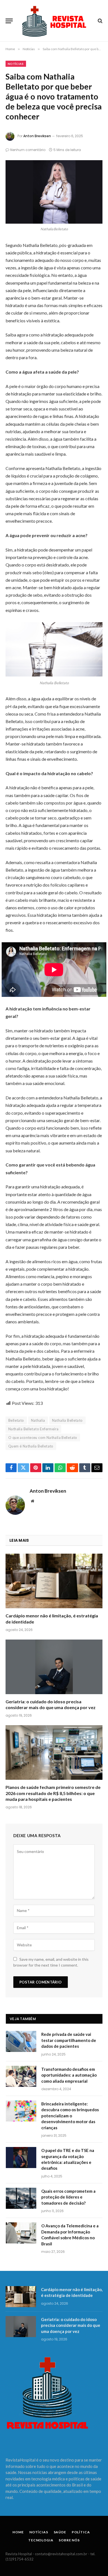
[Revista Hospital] (57, 21)
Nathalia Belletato (67, 1420)
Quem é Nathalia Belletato (31, 1446)
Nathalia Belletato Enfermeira (33, 1429)
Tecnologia (41, 2540)
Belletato (16, 1420)
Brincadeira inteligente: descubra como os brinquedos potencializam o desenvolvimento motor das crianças (70, 2116)
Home (18, 2532)
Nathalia (38, 1420)
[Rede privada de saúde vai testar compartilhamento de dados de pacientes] (21, 2041)
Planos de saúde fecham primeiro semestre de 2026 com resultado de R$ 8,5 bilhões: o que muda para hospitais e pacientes (53, 1793)
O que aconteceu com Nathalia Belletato (43, 1438)
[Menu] (9, 21)
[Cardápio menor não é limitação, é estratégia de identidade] (54, 1581)
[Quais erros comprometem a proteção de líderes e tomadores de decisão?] (21, 2198)
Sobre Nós (69, 2540)
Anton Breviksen (37, 136)
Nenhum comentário (28, 150)
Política (81, 2532)
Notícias (16, 64)
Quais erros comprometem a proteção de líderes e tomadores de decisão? (68, 2197)
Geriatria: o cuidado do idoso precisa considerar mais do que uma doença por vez (71, 2325)
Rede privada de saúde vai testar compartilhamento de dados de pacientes (69, 2040)
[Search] (100, 21)
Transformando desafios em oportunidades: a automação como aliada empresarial (69, 2075)
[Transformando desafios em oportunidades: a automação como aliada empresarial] (21, 2076)
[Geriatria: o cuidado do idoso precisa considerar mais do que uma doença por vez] (54, 1667)
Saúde (60, 2532)
